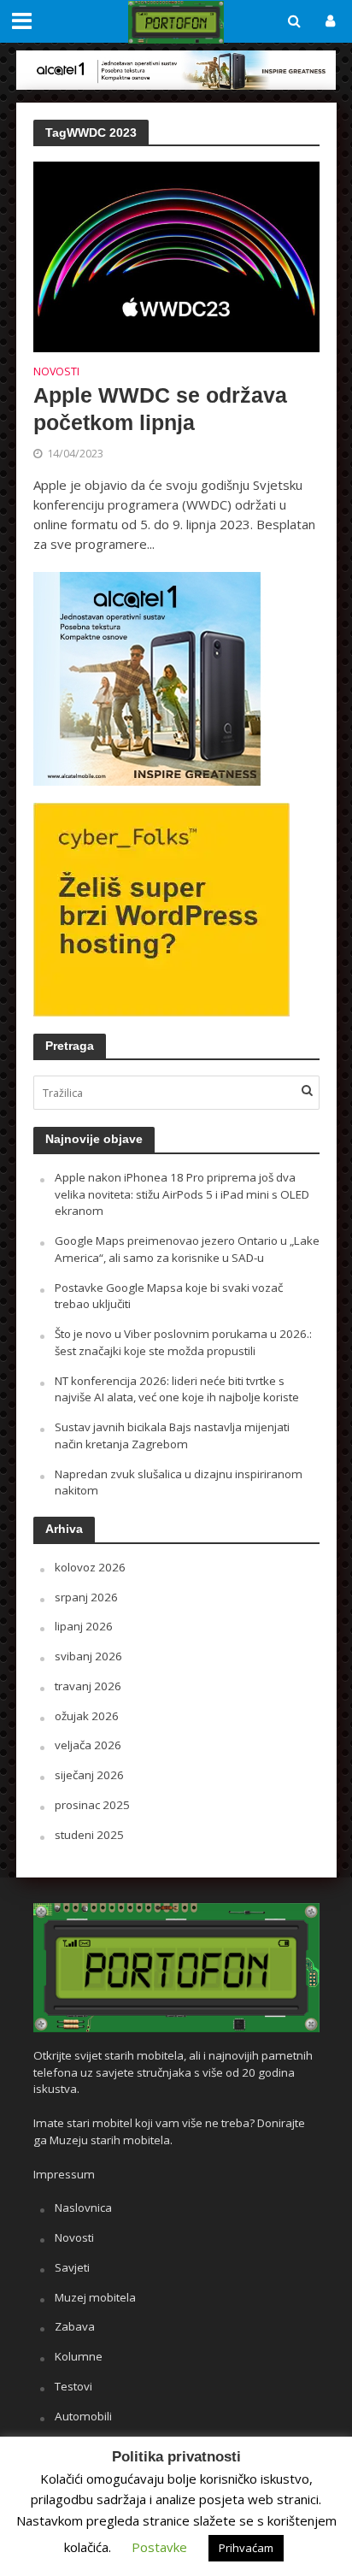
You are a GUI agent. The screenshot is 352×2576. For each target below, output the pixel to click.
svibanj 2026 (88, 1656)
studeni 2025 (89, 1835)
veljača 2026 (88, 1745)
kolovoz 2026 (90, 1567)
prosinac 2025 (92, 1805)
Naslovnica (83, 2208)
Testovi (73, 2386)
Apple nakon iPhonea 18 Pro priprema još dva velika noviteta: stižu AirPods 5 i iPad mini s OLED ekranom (182, 1194)
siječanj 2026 (89, 1775)
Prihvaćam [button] (246, 2548)
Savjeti (72, 2267)
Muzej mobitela (95, 2297)
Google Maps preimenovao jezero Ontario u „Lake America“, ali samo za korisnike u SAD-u (187, 1249)
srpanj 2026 (86, 1597)
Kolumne (79, 2356)
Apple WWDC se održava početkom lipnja (160, 409)
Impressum (64, 2174)
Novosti (56, 373)
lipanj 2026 (84, 1626)
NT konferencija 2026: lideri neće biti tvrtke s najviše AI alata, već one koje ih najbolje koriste (177, 1389)
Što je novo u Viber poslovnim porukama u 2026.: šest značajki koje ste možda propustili (183, 1342)
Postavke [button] (159, 2547)
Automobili (83, 2416)
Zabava (75, 2326)
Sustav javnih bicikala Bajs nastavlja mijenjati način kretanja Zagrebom (172, 1435)
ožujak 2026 (87, 1716)
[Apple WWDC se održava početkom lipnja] (176, 256)
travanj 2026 (88, 1686)
